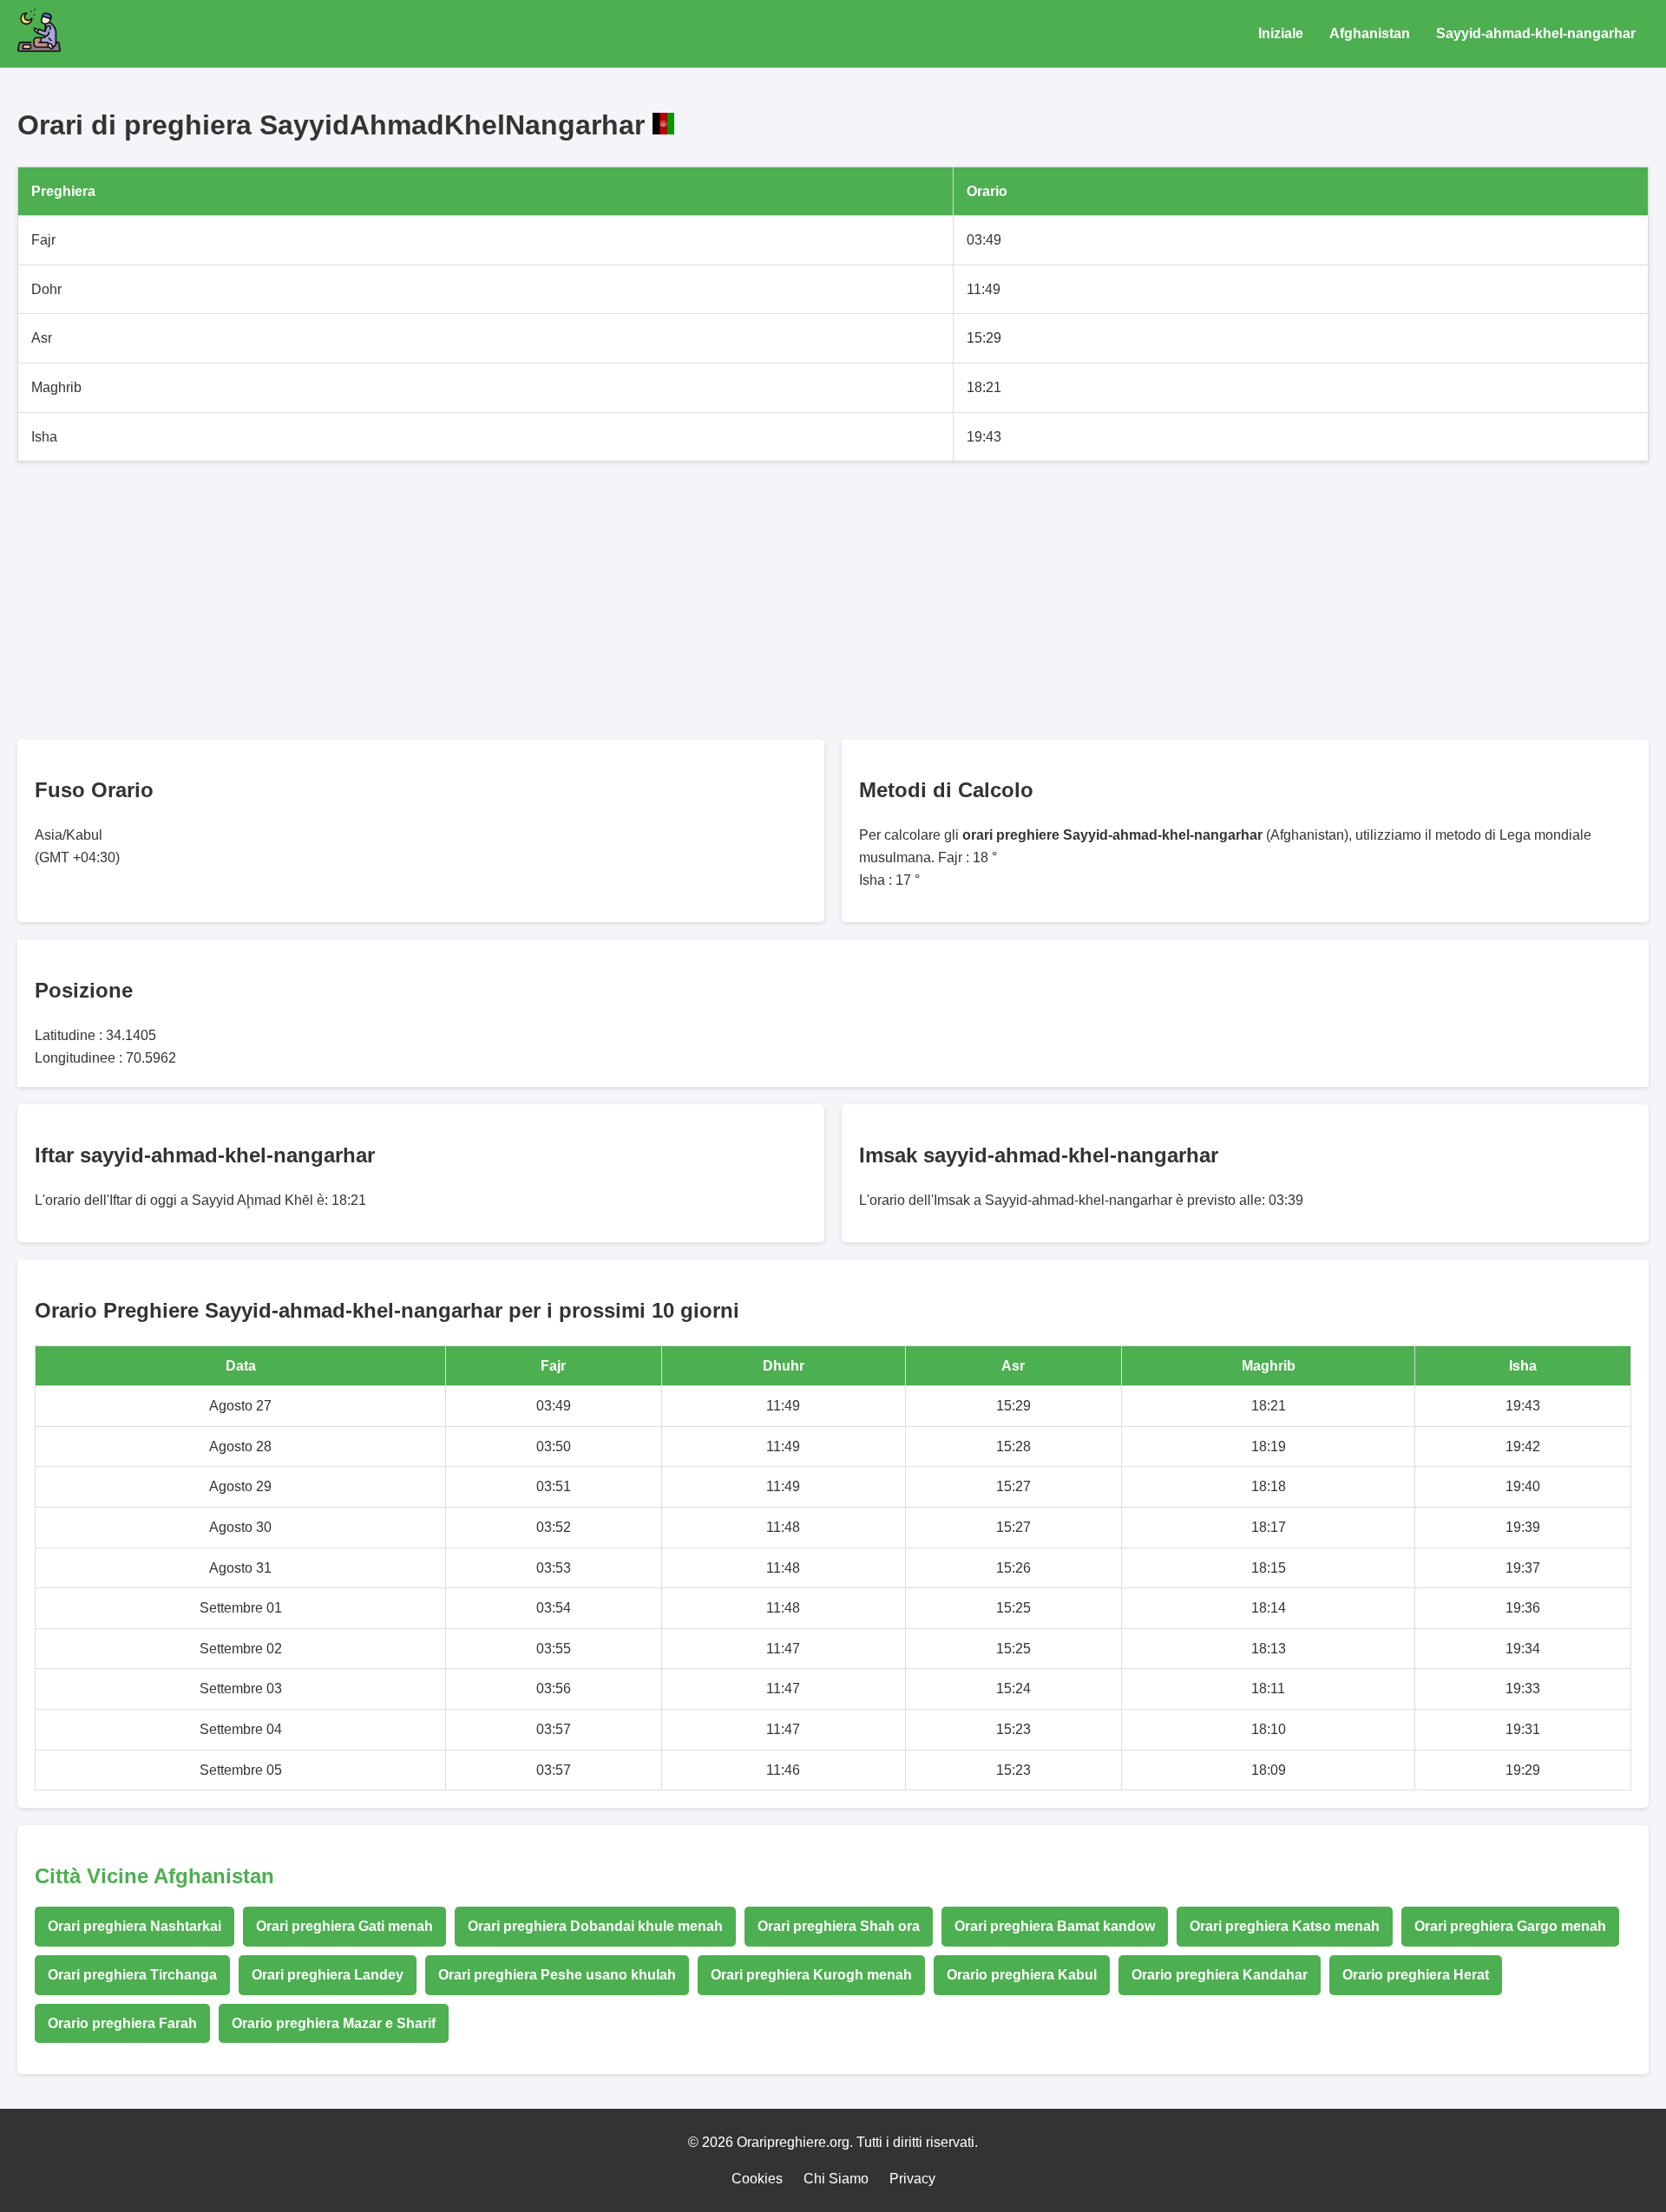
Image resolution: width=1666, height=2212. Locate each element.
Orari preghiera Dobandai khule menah (595, 1926)
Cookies (757, 2179)
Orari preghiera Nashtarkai (134, 1926)
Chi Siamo (836, 2179)
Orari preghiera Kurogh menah (811, 1975)
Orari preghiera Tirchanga (132, 1975)
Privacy (912, 2179)
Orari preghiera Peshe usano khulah (557, 1975)
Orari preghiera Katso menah (1285, 1926)
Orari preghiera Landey (328, 1975)
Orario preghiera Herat (1416, 1975)
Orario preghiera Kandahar (1220, 1975)
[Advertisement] (538, 600)
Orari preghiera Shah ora (839, 1926)
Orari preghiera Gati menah (344, 1926)
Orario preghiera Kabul (1022, 1975)
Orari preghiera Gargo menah (1510, 1926)
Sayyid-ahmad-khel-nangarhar (1536, 33)
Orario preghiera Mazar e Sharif (334, 2023)
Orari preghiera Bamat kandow (1055, 1926)
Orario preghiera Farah (122, 2023)
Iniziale (1281, 33)
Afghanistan (1370, 33)
